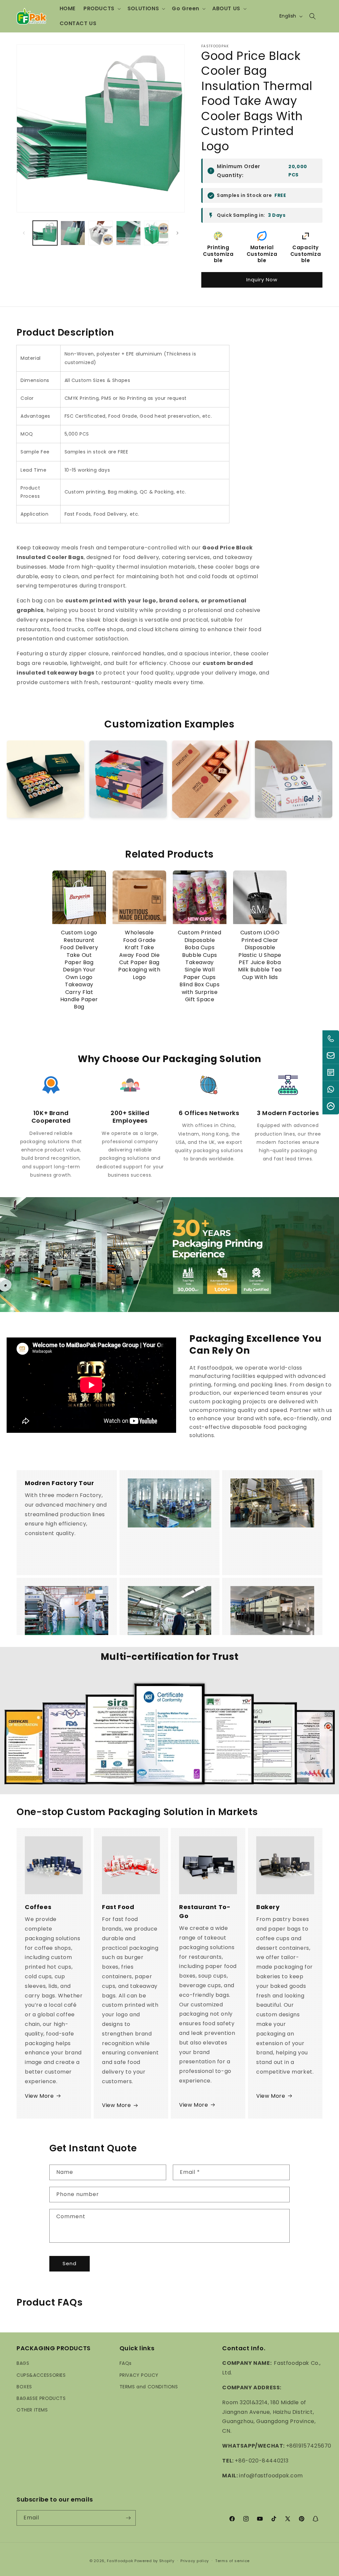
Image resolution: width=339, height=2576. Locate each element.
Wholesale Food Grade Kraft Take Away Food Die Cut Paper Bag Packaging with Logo (139, 955)
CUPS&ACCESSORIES (41, 2375)
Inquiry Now (262, 280)
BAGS (23, 2363)
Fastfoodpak (120, 2561)
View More (39, 2096)
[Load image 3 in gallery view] (101, 233)
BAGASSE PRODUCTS (41, 2398)
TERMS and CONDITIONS (149, 2387)
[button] (101, 9)
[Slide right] (177, 233)
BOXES (24, 2387)
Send (70, 2263)
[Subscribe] (128, 2518)
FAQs (126, 2363)
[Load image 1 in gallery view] (45, 233)
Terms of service (232, 2561)
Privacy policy (195, 2561)
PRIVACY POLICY (139, 2375)
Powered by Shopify (154, 2561)
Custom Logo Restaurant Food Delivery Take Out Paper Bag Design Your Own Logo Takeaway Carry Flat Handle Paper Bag (79, 970)
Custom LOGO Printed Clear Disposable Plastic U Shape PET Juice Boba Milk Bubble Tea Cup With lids (260, 955)
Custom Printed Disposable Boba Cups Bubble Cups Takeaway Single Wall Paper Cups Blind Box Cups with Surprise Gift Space (199, 966)
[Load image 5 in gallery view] (156, 233)
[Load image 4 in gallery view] (128, 233)
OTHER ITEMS (32, 2410)
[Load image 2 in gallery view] (73, 233)
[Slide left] (24, 233)
